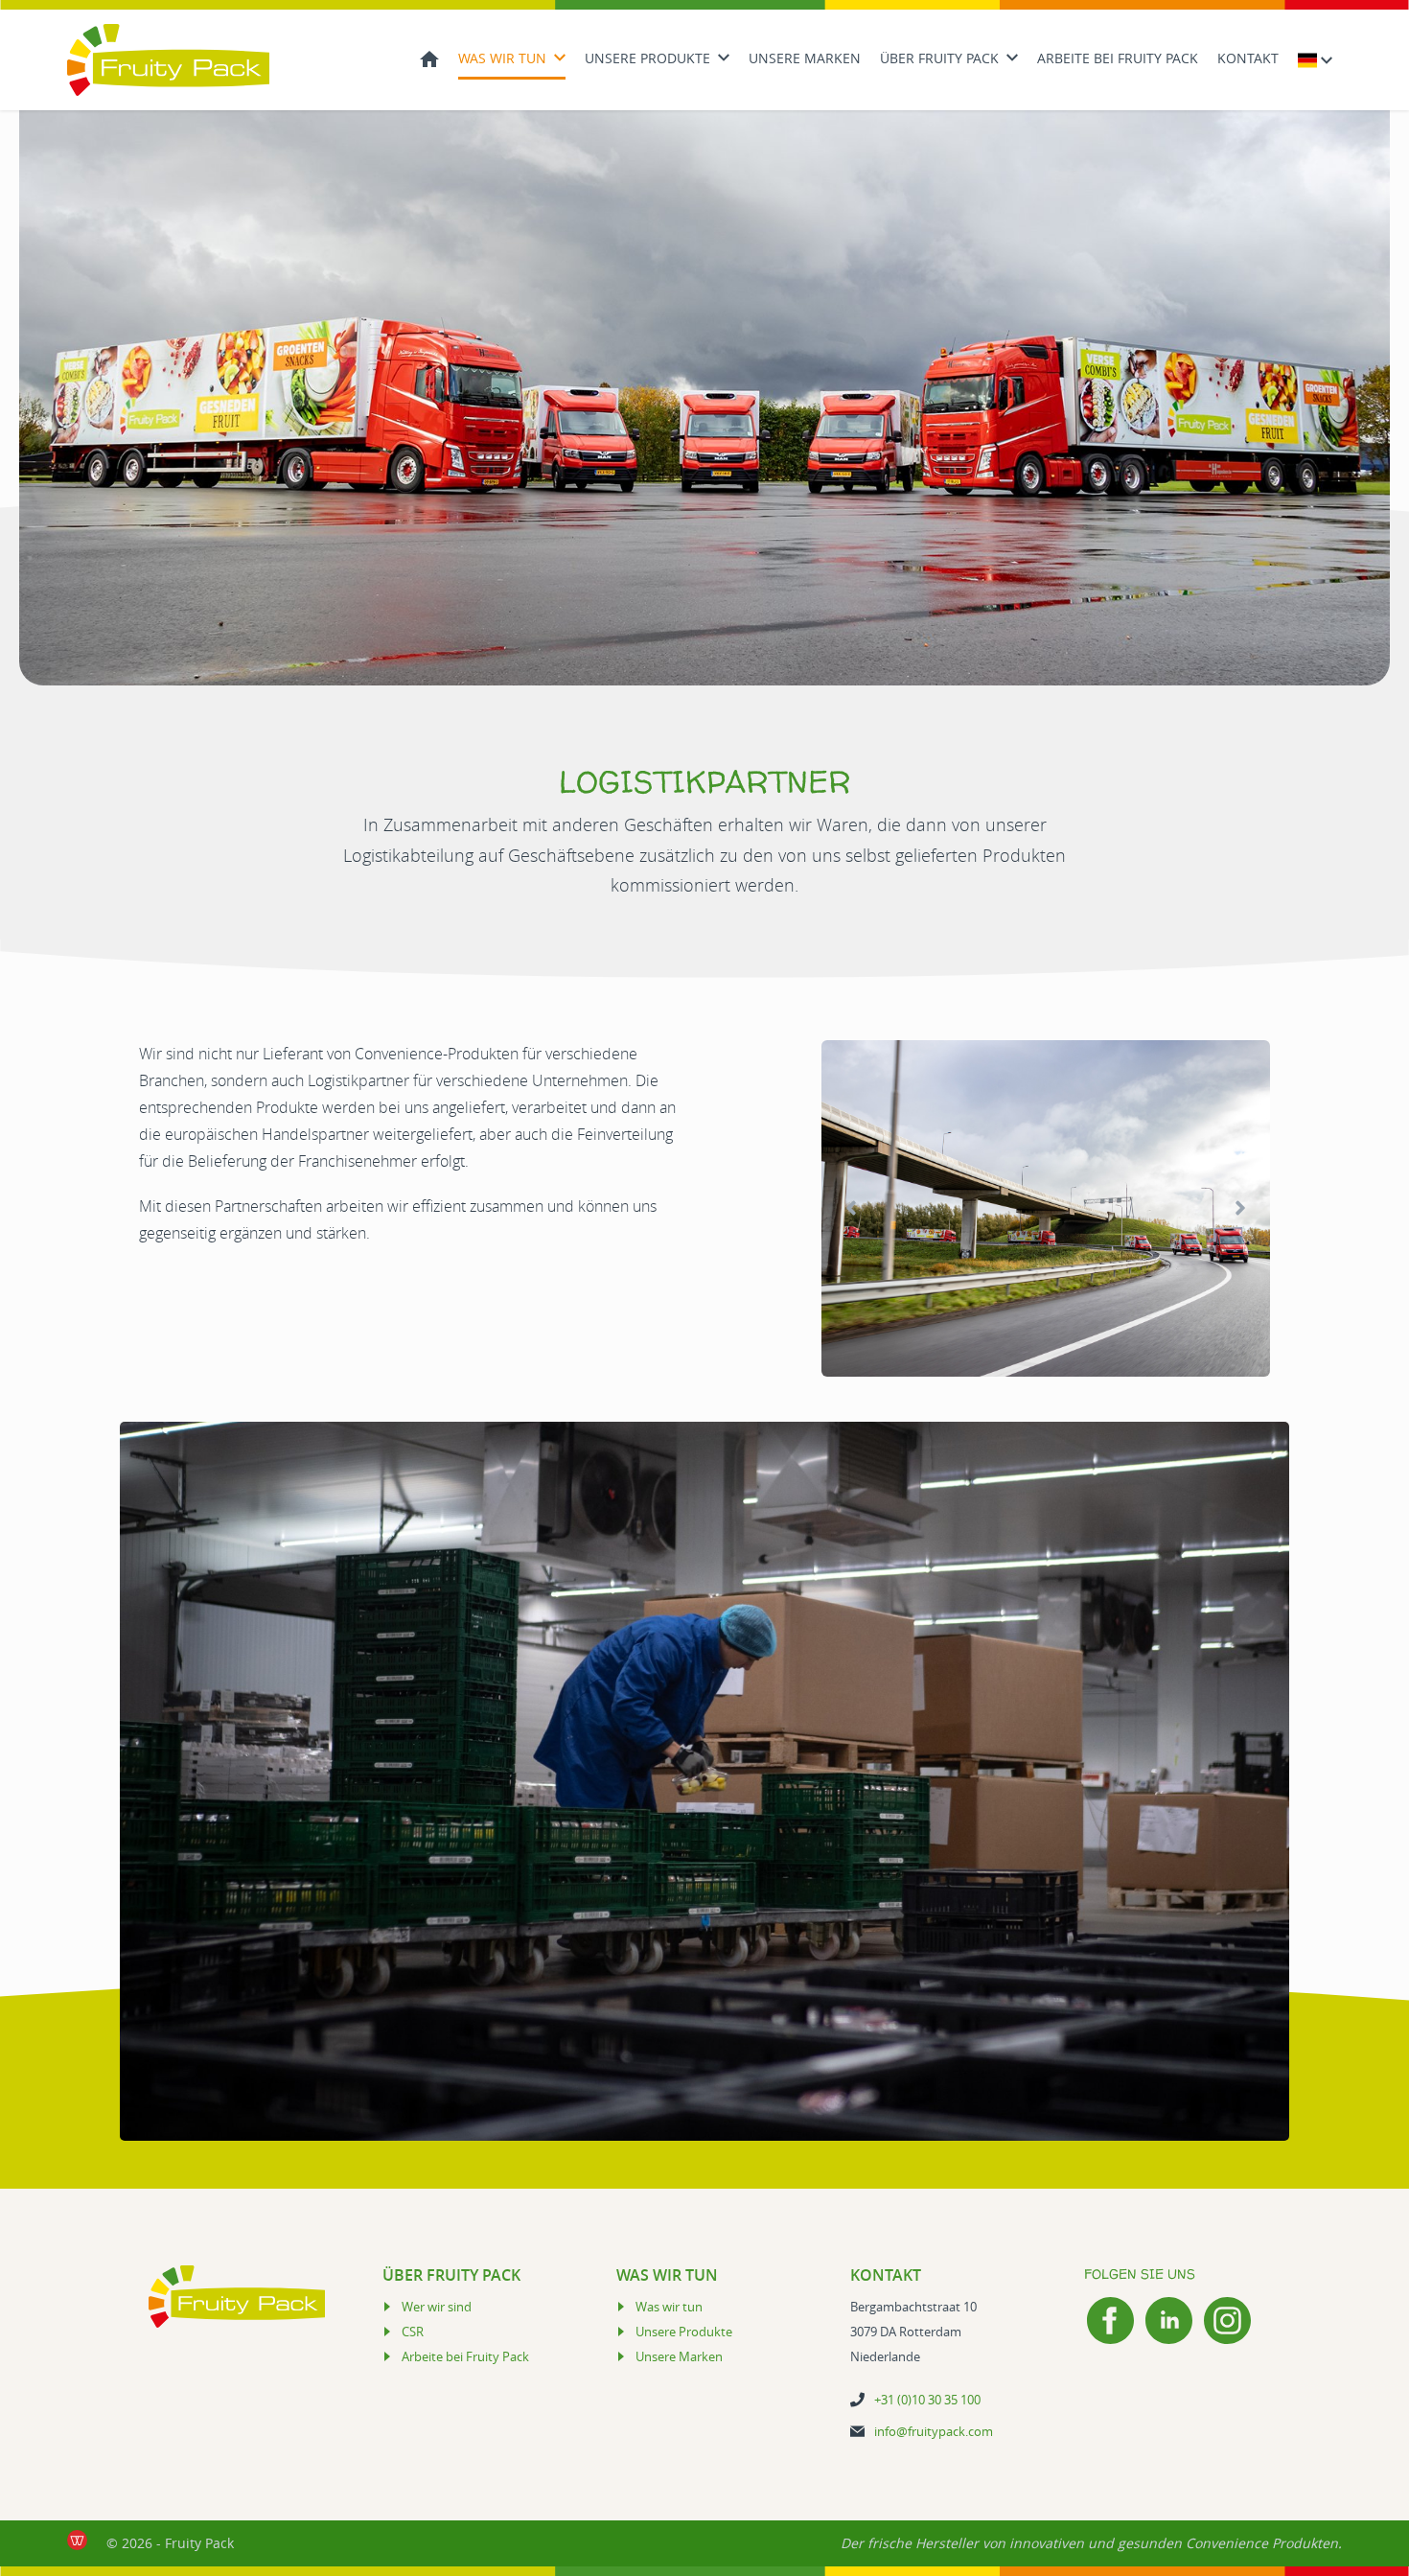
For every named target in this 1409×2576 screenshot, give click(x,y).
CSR (413, 2332)
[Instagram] (1227, 2321)
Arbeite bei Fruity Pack (1118, 58)
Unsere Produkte (647, 58)
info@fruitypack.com (934, 2431)
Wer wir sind (437, 2307)
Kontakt (1248, 58)
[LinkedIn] (1169, 2321)
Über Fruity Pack (939, 58)
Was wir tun (502, 58)
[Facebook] (1110, 2321)
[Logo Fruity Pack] (168, 60)
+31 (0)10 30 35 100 (927, 2400)
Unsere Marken (805, 58)
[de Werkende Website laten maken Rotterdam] (77, 2540)
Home (429, 57)
